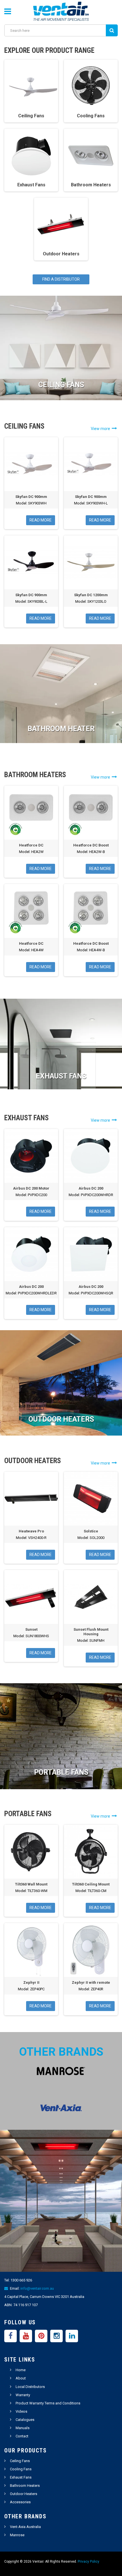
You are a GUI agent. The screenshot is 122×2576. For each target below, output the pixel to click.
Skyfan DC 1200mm (91, 595)
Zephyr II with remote (91, 1982)
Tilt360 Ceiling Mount (91, 1884)
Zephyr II (31, 1982)
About (21, 2378)
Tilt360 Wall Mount (31, 1884)
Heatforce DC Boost (91, 845)
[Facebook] (10, 2336)
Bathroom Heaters (25, 2486)
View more (101, 429)
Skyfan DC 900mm (31, 497)
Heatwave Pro (31, 1531)
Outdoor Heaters (24, 2494)
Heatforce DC (31, 845)
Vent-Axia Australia (25, 2527)
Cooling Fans (21, 2469)
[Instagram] (56, 2336)
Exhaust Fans (21, 2477)
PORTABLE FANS (61, 1772)
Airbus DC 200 (91, 1188)
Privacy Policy (89, 2562)
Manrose (17, 2535)
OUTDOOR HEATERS (61, 1419)
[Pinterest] (41, 2336)
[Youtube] (26, 2336)
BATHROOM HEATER (61, 729)
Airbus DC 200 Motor (31, 1188)
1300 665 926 (21, 2280)
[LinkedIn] (72, 2336)
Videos (21, 2411)
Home (21, 2370)
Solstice (91, 1531)
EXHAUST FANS (61, 1076)
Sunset (31, 1629)
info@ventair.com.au (37, 2288)
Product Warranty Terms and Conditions (48, 2403)
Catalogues (25, 2420)
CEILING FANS (61, 385)
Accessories (20, 2502)
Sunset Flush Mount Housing (91, 1632)
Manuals (23, 2428)
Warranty (23, 2395)
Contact (22, 2436)
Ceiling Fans (20, 2461)
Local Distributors (30, 2387)
